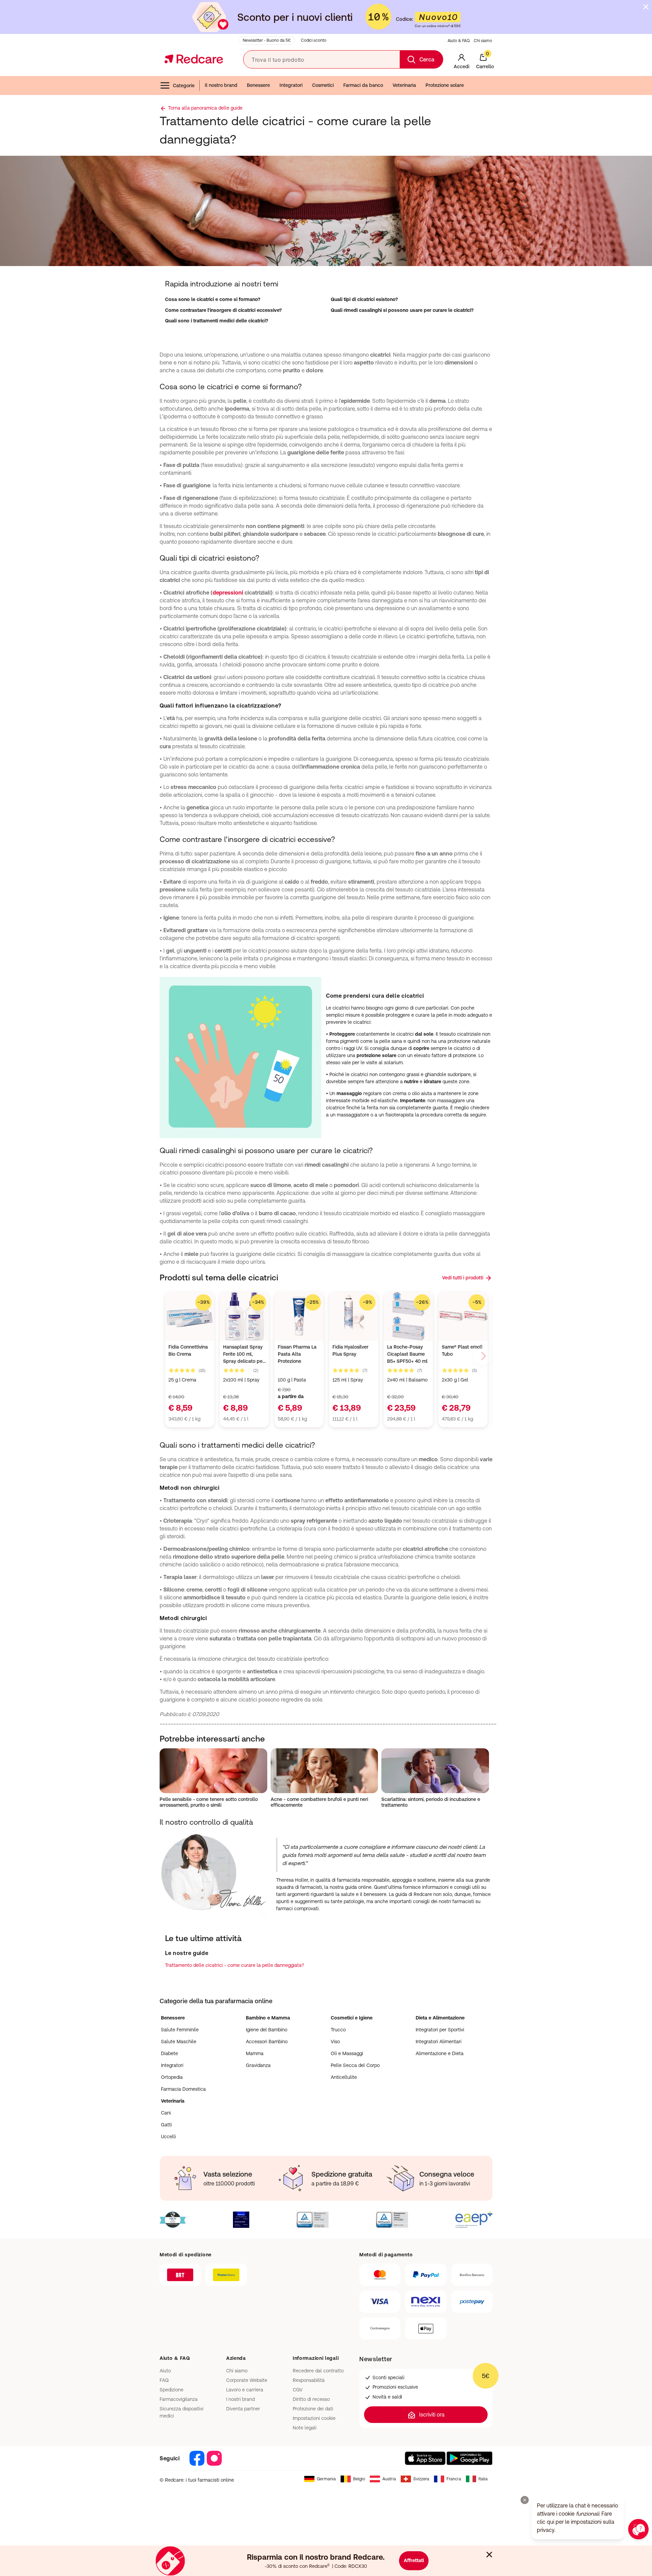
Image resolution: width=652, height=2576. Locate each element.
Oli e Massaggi (347, 2053)
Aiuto (165, 2371)
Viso (335, 2042)
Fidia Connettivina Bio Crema (188, 1350)
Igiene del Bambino (267, 2030)
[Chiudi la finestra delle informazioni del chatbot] (525, 2500)
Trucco (338, 2030)
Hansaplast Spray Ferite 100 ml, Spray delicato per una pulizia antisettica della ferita (244, 1355)
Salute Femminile (180, 2030)
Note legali (305, 2428)
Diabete (169, 2053)
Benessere (258, 85)
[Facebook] (197, 2458)
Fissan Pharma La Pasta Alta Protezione (297, 1354)
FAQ (164, 2380)
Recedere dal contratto (318, 2371)
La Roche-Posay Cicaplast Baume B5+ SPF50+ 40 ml (407, 1354)
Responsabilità (309, 2380)
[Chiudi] (489, 2553)
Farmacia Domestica (183, 2089)
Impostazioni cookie (314, 2418)
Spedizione (171, 2390)
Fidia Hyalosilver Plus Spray (350, 1350)
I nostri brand (240, 2399)
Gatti (166, 2125)
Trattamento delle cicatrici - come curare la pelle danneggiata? (234, 1965)
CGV (298, 2390)
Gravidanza (258, 2065)
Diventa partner (243, 2409)
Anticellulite (344, 2077)
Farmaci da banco (363, 85)
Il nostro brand (221, 85)
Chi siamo (483, 41)
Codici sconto (314, 40)
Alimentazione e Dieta (440, 2053)
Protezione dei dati (313, 2409)
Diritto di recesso (311, 2399)
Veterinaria (404, 85)
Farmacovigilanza (179, 2399)
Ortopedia (172, 2077)
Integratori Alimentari (439, 2042)
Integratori (291, 85)
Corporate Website (247, 2380)
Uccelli (168, 2137)
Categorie (184, 86)
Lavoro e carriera (245, 2390)
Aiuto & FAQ (459, 41)
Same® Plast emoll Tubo (462, 1350)
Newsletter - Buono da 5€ (267, 40)
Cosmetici (323, 85)
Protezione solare (445, 85)
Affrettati (414, 2560)
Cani (166, 2113)
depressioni (228, 593)
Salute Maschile (179, 2042)
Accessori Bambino (267, 2042)
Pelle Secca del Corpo (355, 2065)
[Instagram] (214, 2458)
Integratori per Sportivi (440, 2030)
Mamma (255, 2053)
